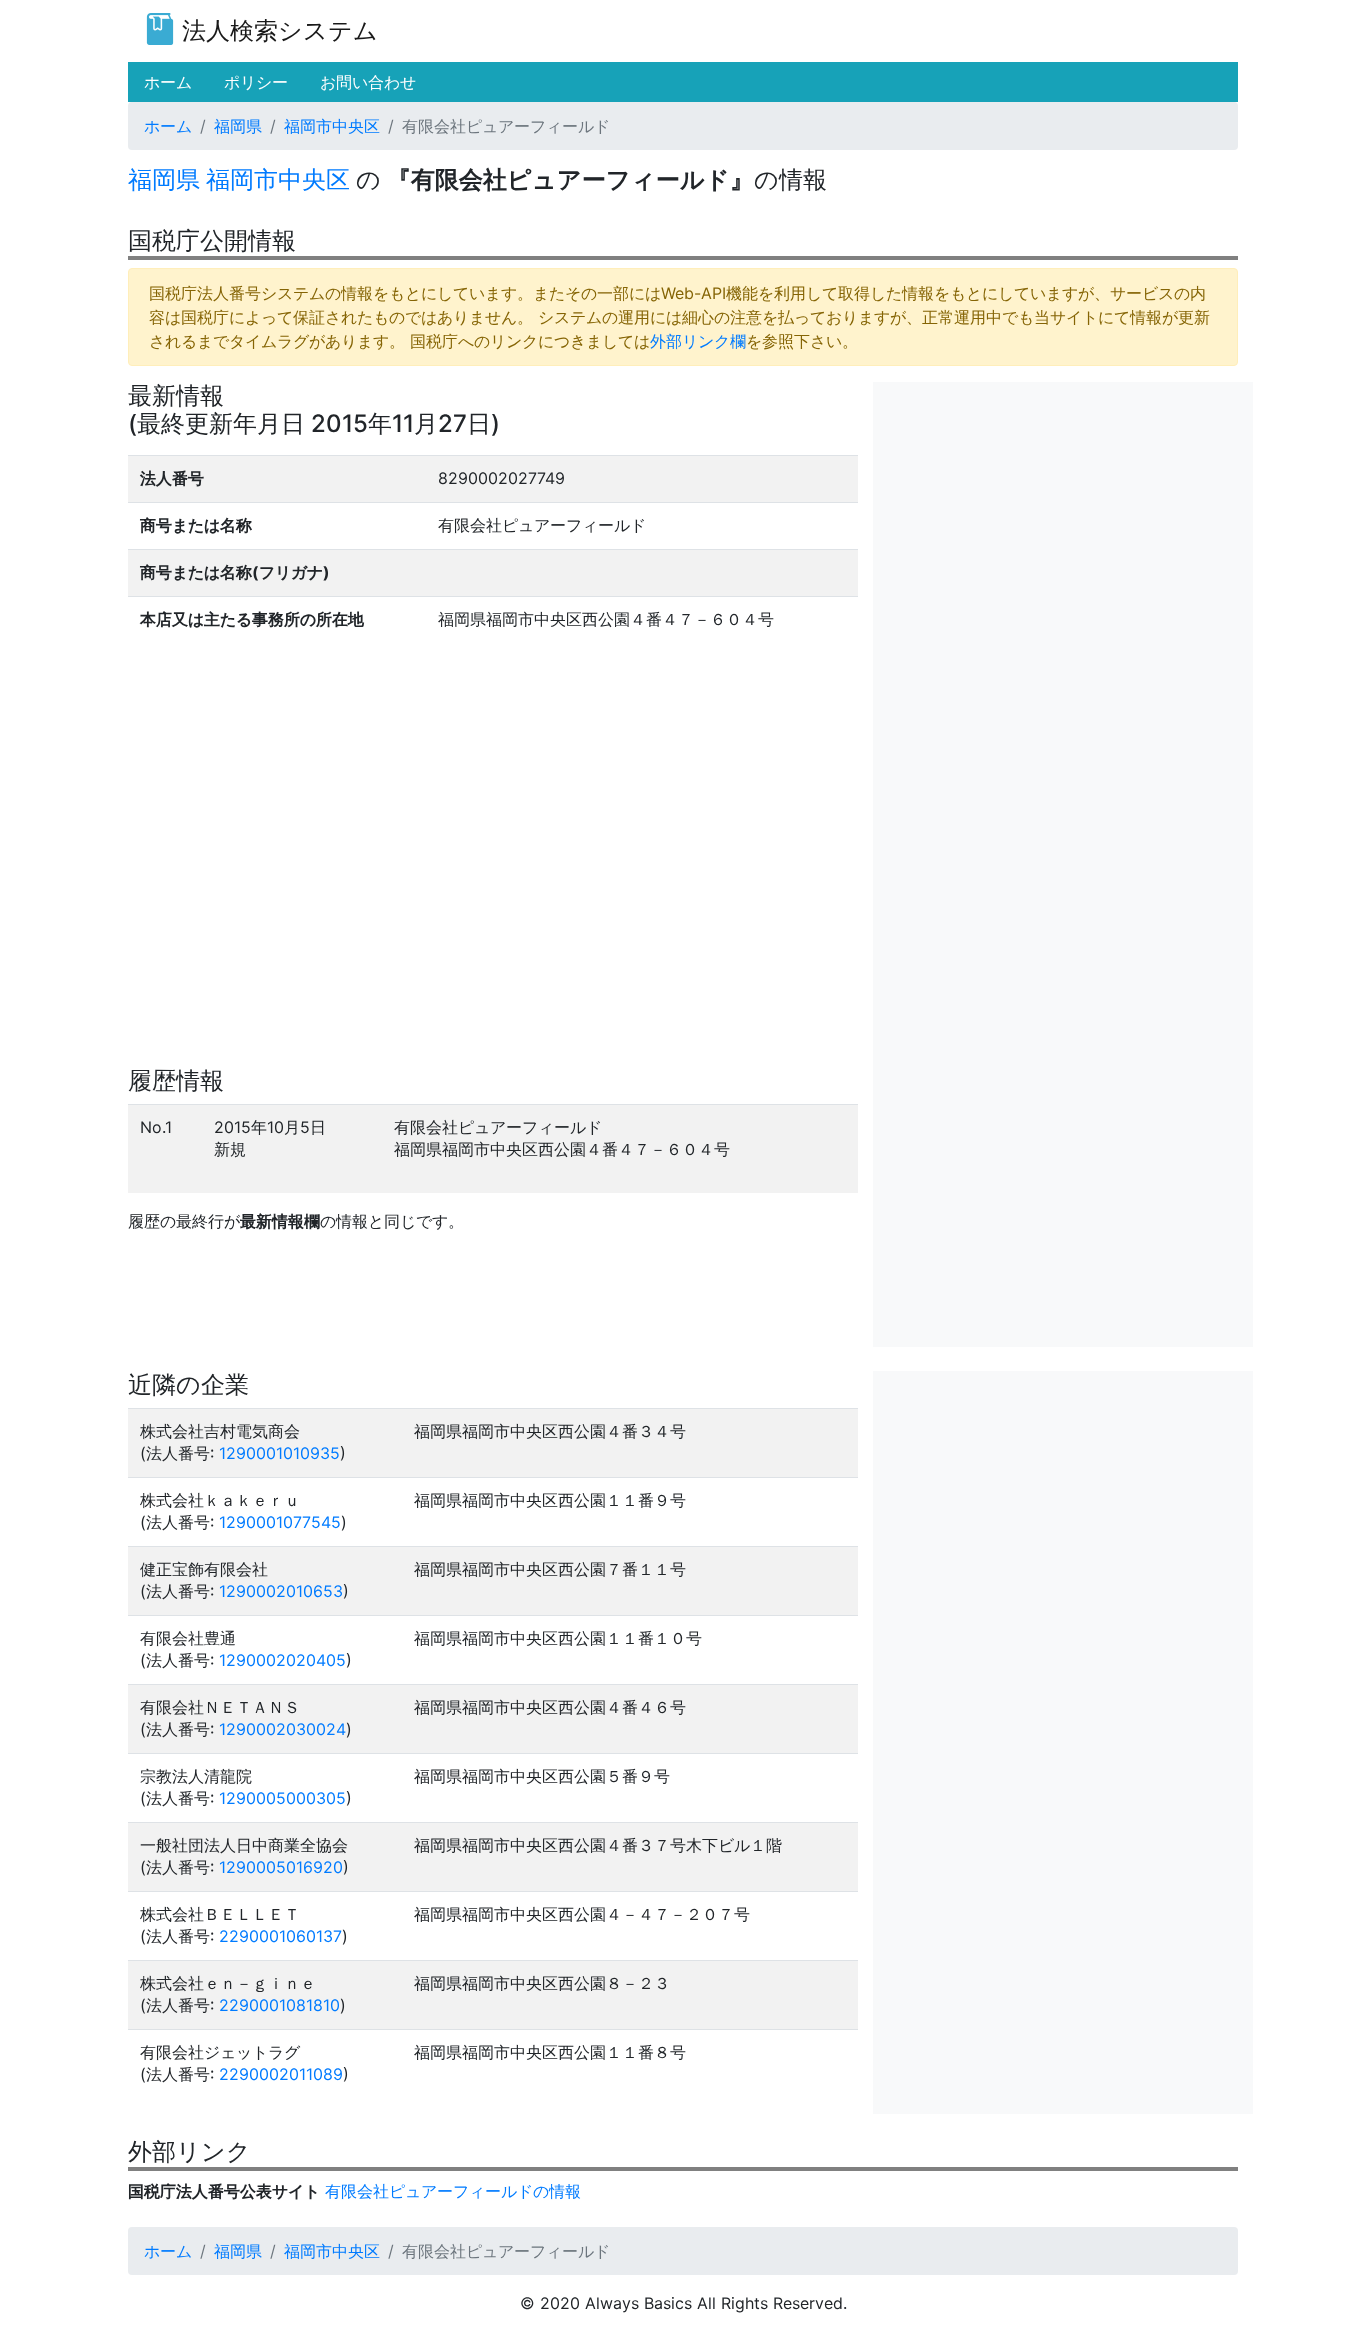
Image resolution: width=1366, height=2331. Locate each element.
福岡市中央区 (332, 126)
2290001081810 (279, 2005)
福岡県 (238, 126)
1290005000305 (282, 1798)
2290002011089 (281, 2074)
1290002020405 (282, 1660)
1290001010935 (279, 1453)
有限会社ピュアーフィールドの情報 (453, 2191)
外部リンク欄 (698, 341)
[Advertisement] (1063, 522)
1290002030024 (282, 1729)
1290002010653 (281, 1591)
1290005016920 (281, 1867)
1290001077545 (280, 1522)
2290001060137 (280, 1936)
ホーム (168, 126)
